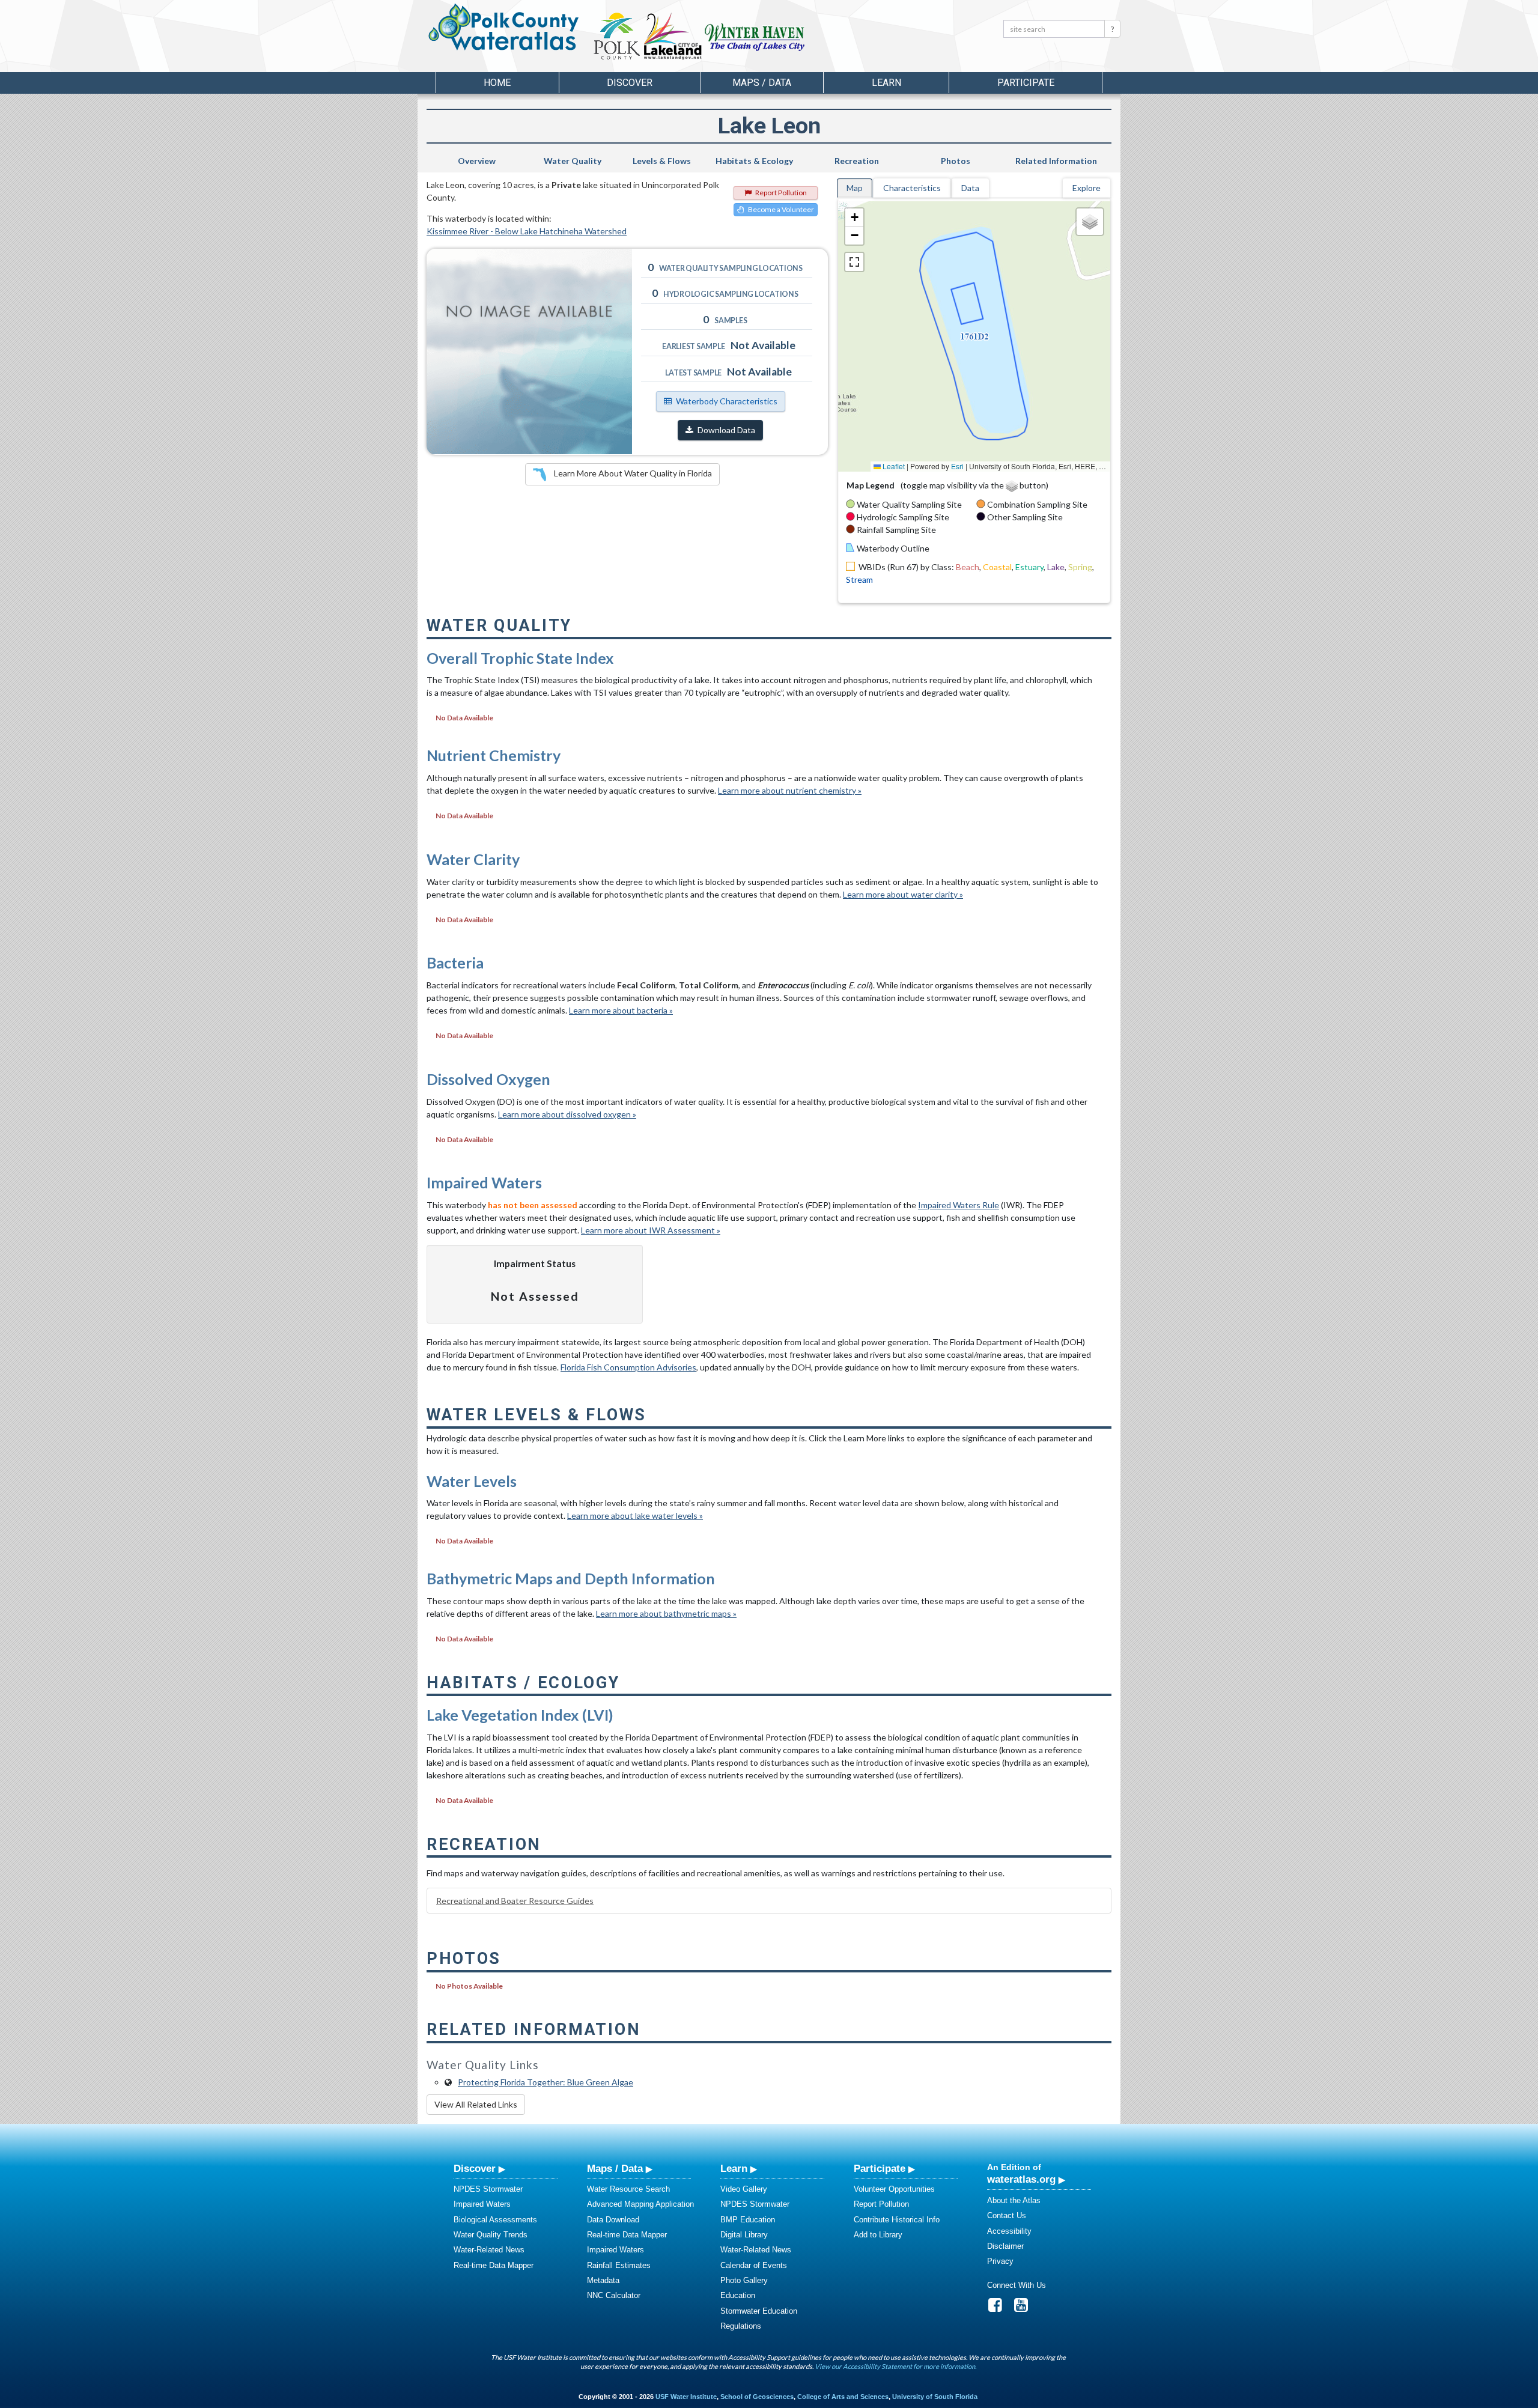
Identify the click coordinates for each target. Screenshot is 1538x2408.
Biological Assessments (495, 2220)
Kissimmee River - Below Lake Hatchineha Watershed (527, 231)
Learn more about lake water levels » (635, 1516)
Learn (734, 2168)
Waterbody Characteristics (727, 401)
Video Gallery (744, 2189)
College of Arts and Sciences (843, 2397)
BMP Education (748, 2220)
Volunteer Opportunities (894, 2189)
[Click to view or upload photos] (529, 351)
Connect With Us (1017, 2285)
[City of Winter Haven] (755, 36)
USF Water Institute (686, 2397)
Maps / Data (615, 2168)
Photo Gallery (744, 2280)
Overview (477, 161)
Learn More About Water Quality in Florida (632, 473)
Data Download (613, 2220)
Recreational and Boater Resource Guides (515, 1901)
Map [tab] (855, 188)
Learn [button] (886, 83)
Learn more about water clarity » (903, 894)
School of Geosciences (757, 2397)
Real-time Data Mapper (494, 2265)
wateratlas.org (1021, 2179)
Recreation (857, 161)
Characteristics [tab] (912, 188)
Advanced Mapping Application (640, 2204)
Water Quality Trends (491, 2235)
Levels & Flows (662, 161)
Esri (957, 466)
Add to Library (878, 2235)
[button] (854, 217)
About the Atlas (1014, 2200)
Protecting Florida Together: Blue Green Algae (546, 2082)
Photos (956, 161)
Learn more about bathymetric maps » (666, 1613)
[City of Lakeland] (672, 36)
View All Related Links (476, 2104)
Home (497, 83)
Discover (475, 2168)
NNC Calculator (614, 2295)
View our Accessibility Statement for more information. (895, 2366)
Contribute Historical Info (897, 2220)
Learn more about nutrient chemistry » (790, 790)
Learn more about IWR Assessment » (651, 1230)
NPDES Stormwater (488, 2189)
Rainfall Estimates (619, 2265)
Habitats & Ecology (754, 161)
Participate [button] (1026, 83)
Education (738, 2295)
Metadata (603, 2280)
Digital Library (744, 2235)
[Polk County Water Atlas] (504, 27)
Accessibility (1009, 2231)
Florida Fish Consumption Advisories (628, 1367)
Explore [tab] (1087, 188)
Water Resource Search (628, 2189)
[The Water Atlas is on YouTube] (1025, 2308)
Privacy (1000, 2261)
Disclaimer (1005, 2246)
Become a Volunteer (781, 209)
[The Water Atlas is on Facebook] (999, 2308)
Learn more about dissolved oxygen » (567, 1114)
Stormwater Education (759, 2311)
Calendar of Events (754, 2265)
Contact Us (1007, 2215)
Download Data (726, 430)
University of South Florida (935, 2397)
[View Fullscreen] (854, 262)
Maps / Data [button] (762, 83)
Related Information (1056, 161)
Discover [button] (630, 83)
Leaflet (893, 466)
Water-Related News (489, 2250)
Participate (880, 2168)
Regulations (741, 2326)
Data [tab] (970, 188)
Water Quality (573, 161)
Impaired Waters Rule (959, 1205)
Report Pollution (781, 193)
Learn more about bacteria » (621, 1010)
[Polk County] (617, 36)
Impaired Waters (482, 2204)
